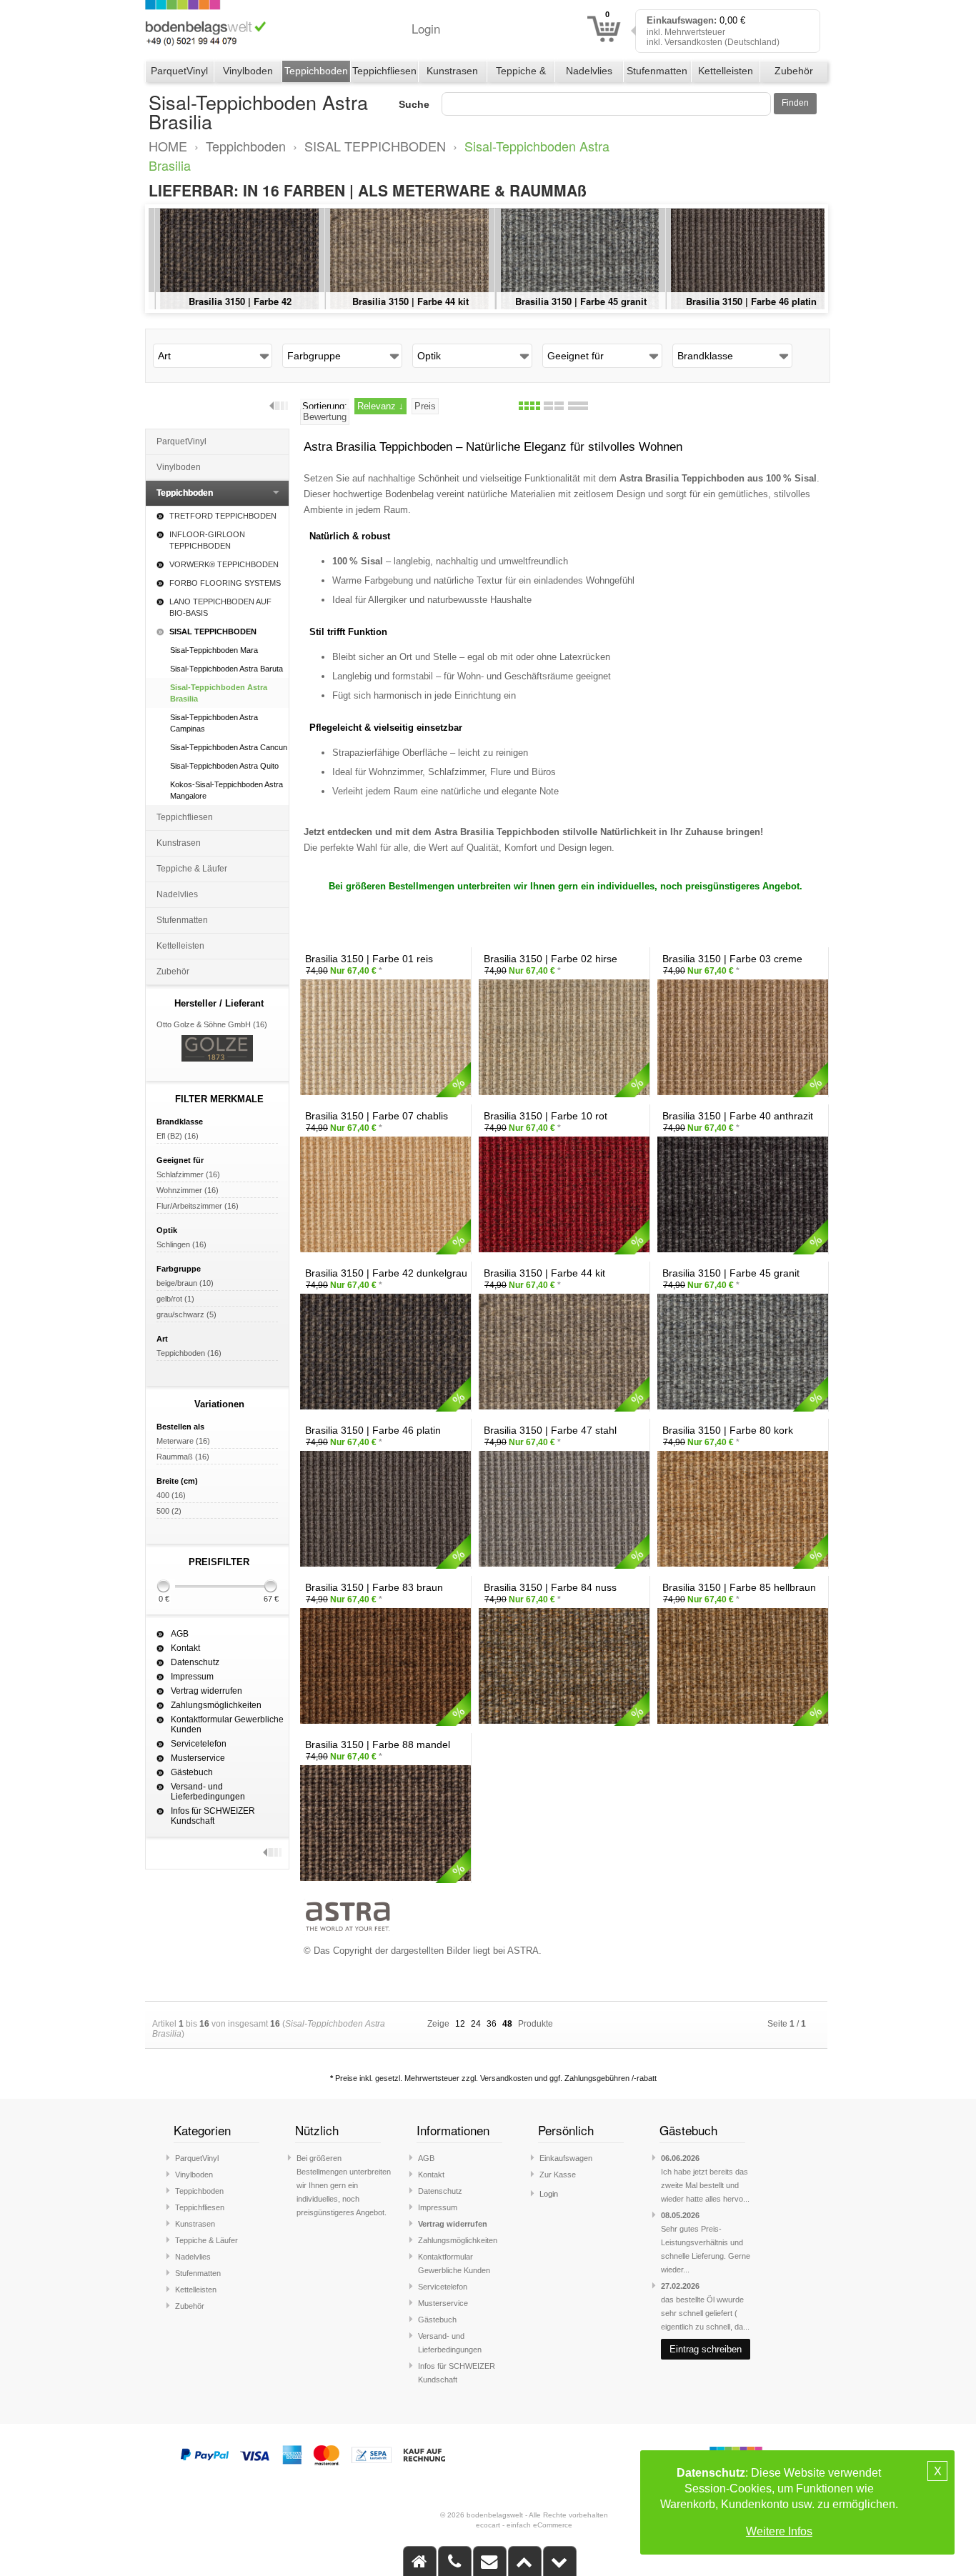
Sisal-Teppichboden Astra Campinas (214, 723)
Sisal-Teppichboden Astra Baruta (226, 669)
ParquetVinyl (179, 71)
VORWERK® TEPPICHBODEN (224, 564)
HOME (168, 146)
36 (492, 2024)
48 (507, 2024)
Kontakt (185, 1648)
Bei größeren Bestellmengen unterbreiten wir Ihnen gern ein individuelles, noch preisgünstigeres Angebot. (344, 2185)
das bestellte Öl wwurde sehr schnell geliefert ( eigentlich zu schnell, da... (705, 2313)
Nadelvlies (589, 71)
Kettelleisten (726, 71)
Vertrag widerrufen (206, 1691)
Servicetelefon (199, 1744)
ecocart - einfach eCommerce (524, 2525)
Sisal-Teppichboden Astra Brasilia (219, 693)
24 (476, 2024)
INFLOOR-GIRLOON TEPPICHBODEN (207, 540)
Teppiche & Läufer (521, 74)
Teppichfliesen (384, 71)
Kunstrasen (452, 71)
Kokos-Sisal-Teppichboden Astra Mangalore (226, 790)
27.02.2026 (680, 2286)
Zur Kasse (558, 2175)
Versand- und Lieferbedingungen (208, 1792)
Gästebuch (192, 1772)
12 (460, 2024)
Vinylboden (248, 71)
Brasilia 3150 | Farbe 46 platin (402, 301)
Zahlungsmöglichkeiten (216, 1705)
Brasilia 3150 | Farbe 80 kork (743, 301)
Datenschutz (195, 1662)
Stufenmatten (657, 71)
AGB (180, 1634)
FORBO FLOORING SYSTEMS (225, 583)
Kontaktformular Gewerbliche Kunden (227, 1724)
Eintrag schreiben (706, 2349)
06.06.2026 (680, 2158)
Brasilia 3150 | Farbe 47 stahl (572, 301)
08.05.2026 (680, 2215)
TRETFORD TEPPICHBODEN (223, 516)
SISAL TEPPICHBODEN (375, 146)
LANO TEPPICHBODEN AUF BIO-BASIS (220, 607)
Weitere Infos (779, 2531)
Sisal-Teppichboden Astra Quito (224, 766)
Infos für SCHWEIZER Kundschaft (213, 1816)
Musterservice (198, 1758)
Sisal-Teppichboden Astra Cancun (229, 747)
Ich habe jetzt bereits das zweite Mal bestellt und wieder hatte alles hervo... (705, 2185)
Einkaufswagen (566, 2158)
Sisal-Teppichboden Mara (214, 650)
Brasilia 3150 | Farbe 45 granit (231, 301)
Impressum (192, 1677)
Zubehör (794, 71)
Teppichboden (316, 71)
